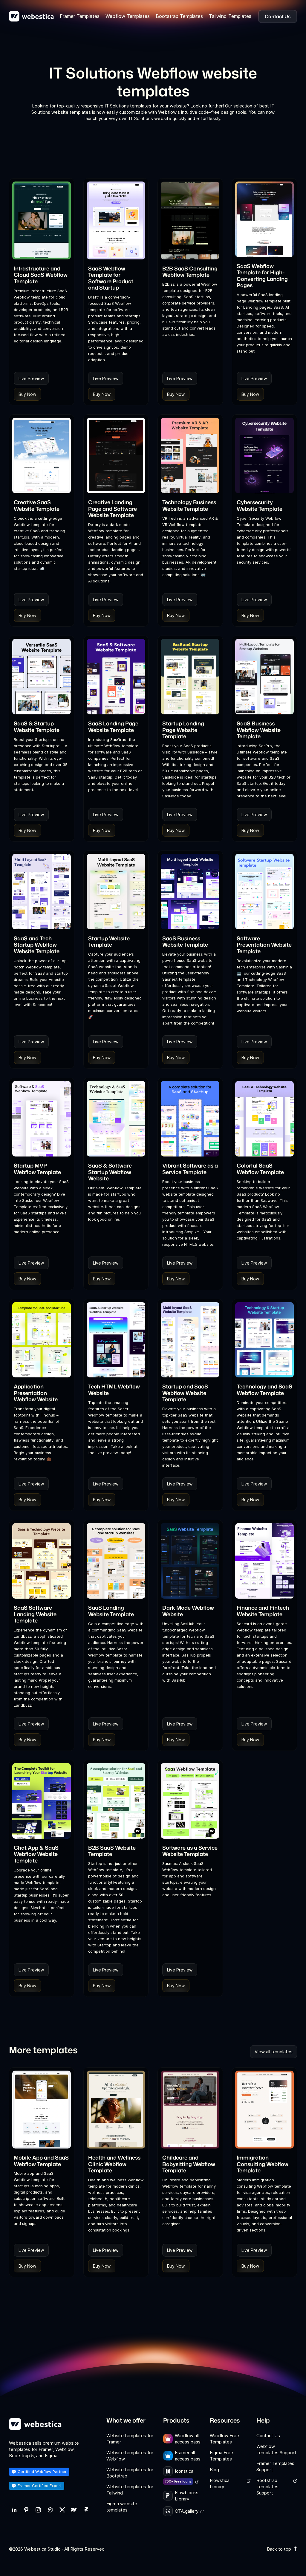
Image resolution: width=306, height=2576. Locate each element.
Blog (214, 2470)
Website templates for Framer (130, 2439)
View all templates (274, 2052)
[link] (14, 2510)
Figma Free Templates (221, 2456)
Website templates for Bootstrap (130, 2473)
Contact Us (268, 2436)
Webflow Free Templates (224, 2439)
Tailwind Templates (230, 16)
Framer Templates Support (275, 2466)
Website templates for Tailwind (130, 2490)
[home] (31, 16)
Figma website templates (122, 2507)
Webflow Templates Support (276, 2449)
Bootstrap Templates (179, 16)
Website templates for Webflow (130, 2456)
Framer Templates (80, 16)
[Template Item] (42, 220)
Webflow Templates (128, 16)
